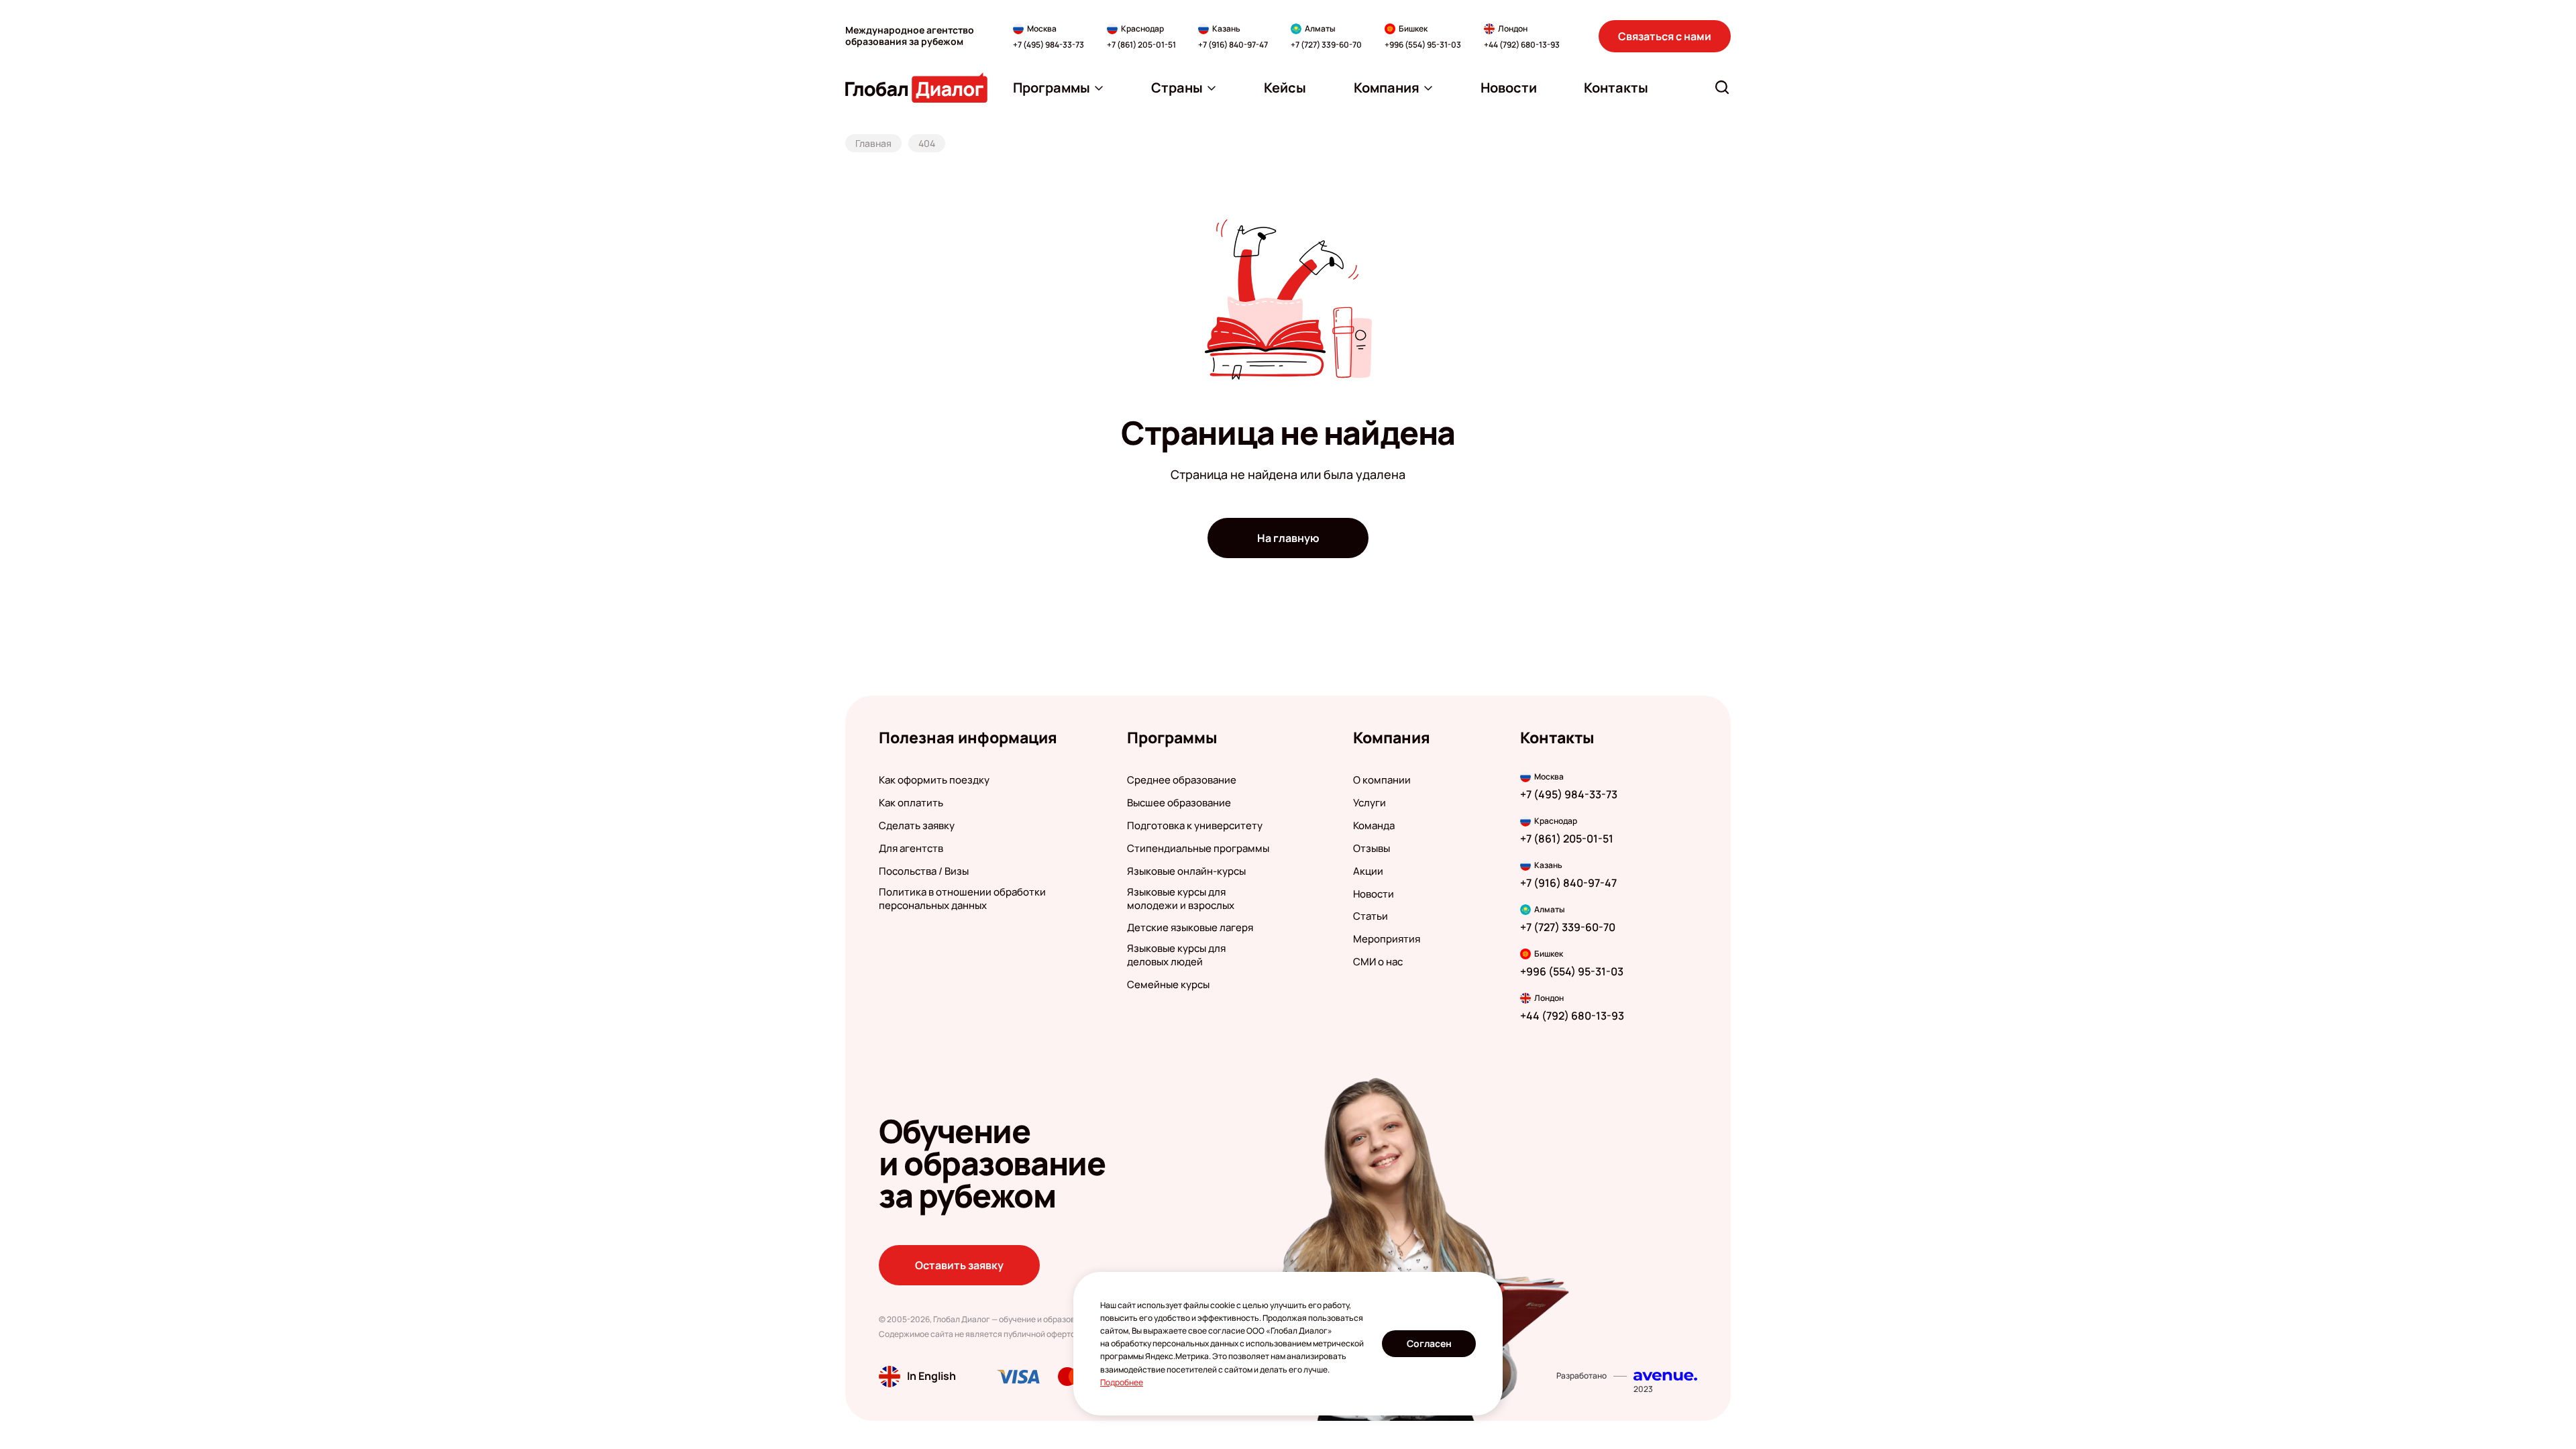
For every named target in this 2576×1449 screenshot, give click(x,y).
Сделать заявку (917, 826)
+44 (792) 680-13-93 (1522, 45)
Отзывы (1372, 849)
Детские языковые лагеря (1190, 928)
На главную (1288, 538)
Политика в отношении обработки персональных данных (962, 899)
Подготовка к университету (1195, 826)
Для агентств (911, 849)
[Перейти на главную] (916, 88)
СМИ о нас (1378, 962)
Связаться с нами (1665, 36)
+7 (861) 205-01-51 (1141, 45)
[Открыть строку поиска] (1722, 87)
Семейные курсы (1168, 985)
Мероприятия (1387, 939)
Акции (1368, 871)
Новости (1374, 894)
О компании (1382, 780)
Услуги (1370, 803)
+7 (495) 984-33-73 (1049, 45)
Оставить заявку (959, 1265)
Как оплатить (911, 803)
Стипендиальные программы (1198, 849)
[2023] (1665, 1376)
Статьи (1371, 916)
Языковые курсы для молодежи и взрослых (1181, 899)
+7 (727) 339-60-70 (1326, 45)
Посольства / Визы (924, 871)
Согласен (1429, 1343)
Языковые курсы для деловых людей (1176, 955)
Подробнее (1122, 1382)
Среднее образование (1182, 780)
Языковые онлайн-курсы (1186, 871)
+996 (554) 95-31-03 (1423, 45)
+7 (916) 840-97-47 (1233, 45)
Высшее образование (1179, 803)
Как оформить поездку (934, 780)
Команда (1374, 826)
